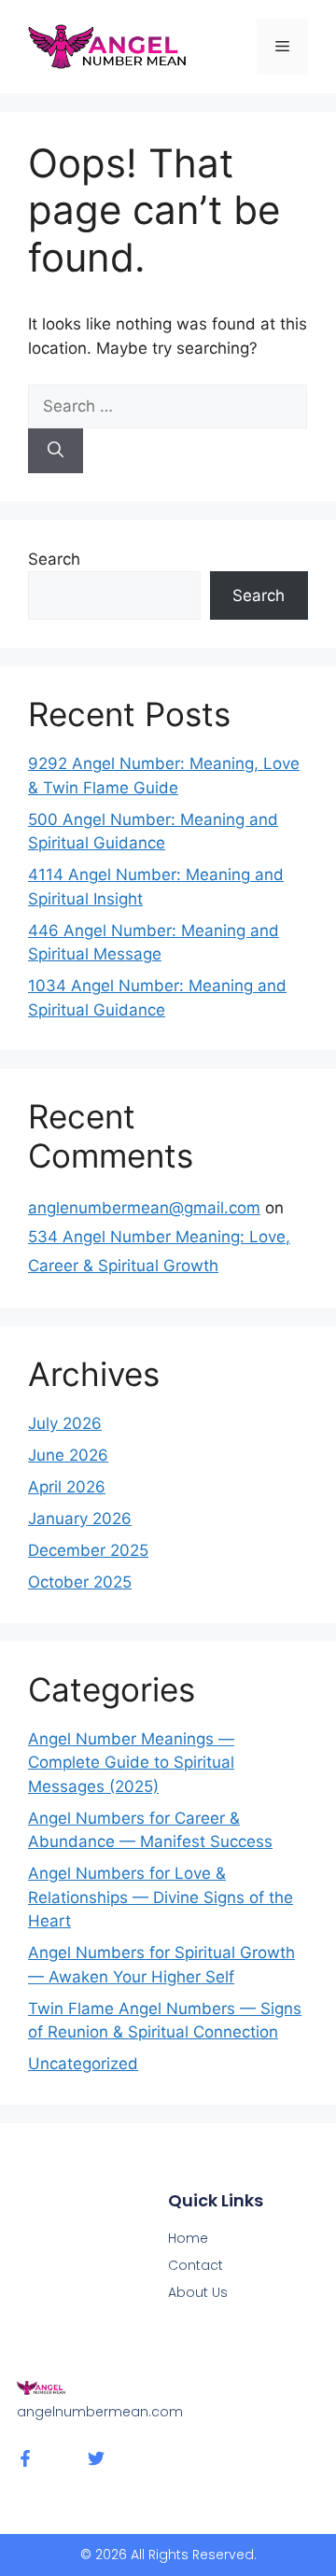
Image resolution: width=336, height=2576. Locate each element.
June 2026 (68, 1455)
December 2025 (88, 1550)
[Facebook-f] (25, 2458)
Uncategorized (83, 2064)
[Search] (56, 451)
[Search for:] (168, 406)
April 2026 (67, 1487)
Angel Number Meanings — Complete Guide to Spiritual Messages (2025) (131, 1763)
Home (188, 2238)
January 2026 (80, 1519)
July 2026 (65, 1423)
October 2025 (80, 1582)
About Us (198, 2292)
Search (54, 559)
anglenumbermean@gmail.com (144, 1208)
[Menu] (282, 47)
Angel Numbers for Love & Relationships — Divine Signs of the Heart (161, 1897)
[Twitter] (96, 2458)
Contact (196, 2265)
